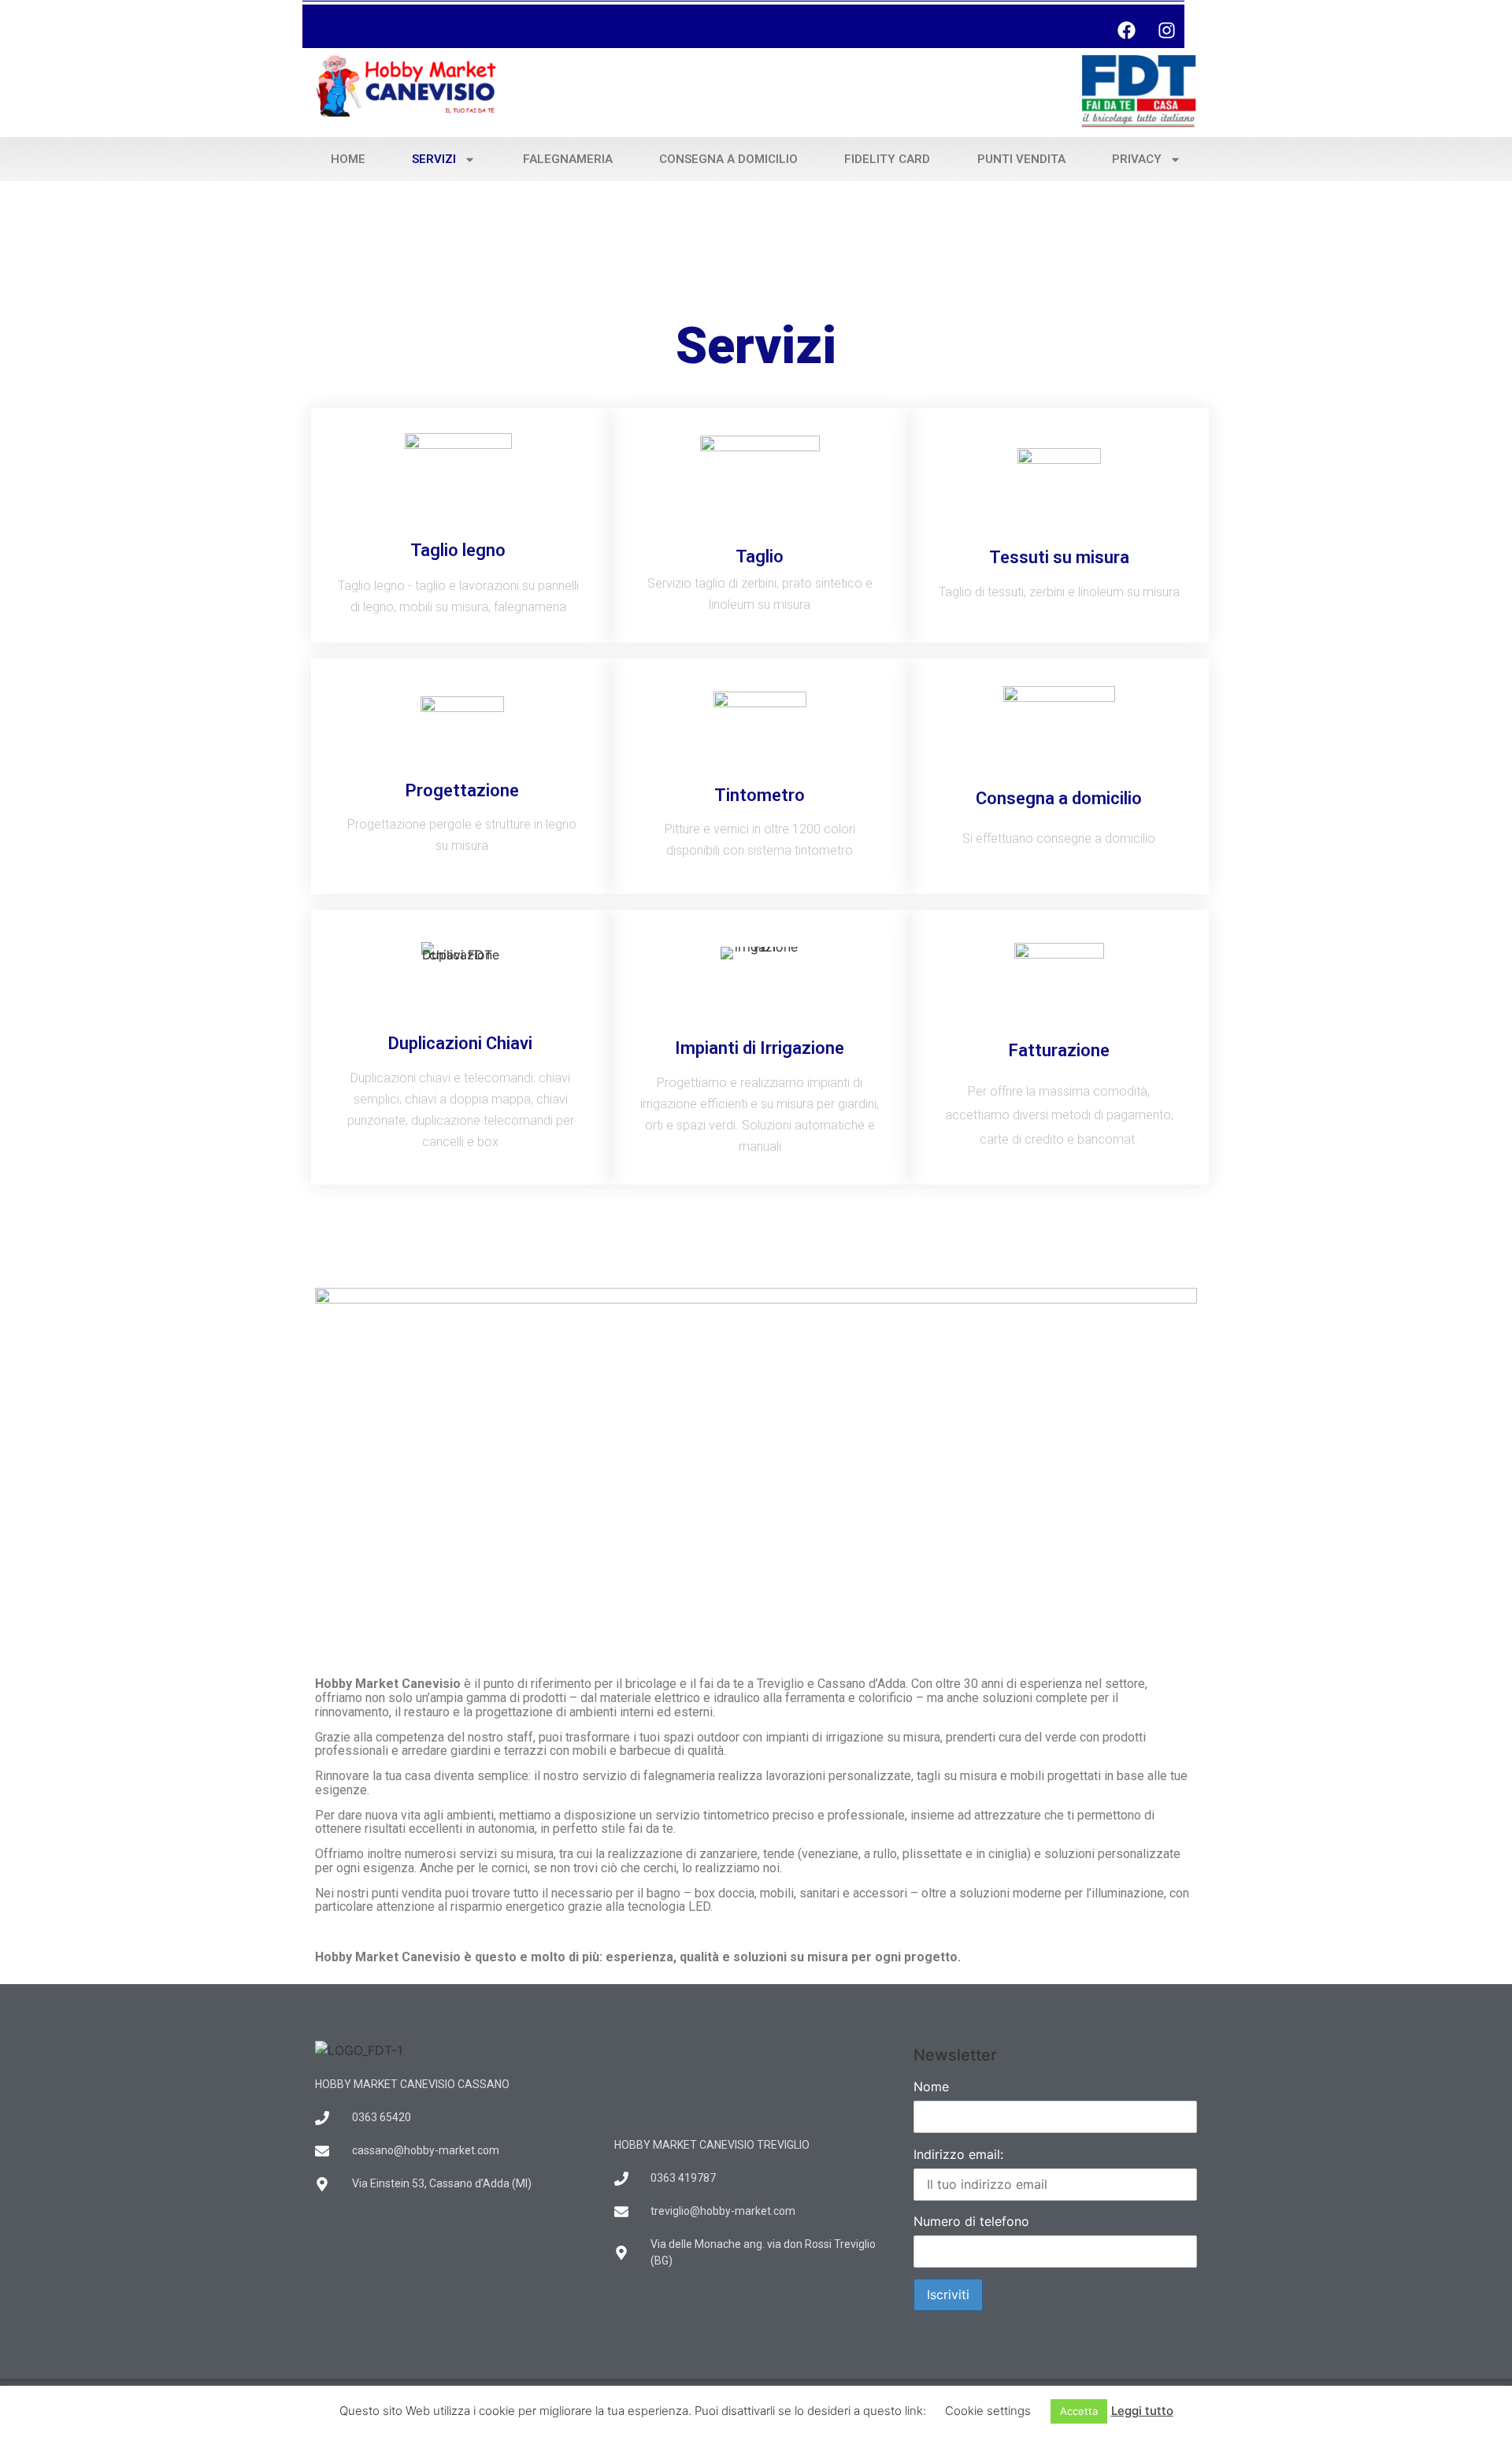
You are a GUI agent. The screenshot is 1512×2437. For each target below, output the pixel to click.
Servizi (434, 159)
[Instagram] (1166, 30)
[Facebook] (1126, 30)
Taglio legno (458, 550)
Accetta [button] (1079, 2411)
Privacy (1137, 159)
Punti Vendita (1021, 159)
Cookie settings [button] (988, 2411)
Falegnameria (568, 159)
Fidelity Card (887, 159)
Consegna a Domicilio (728, 159)
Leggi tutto (1142, 2411)
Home (348, 159)
